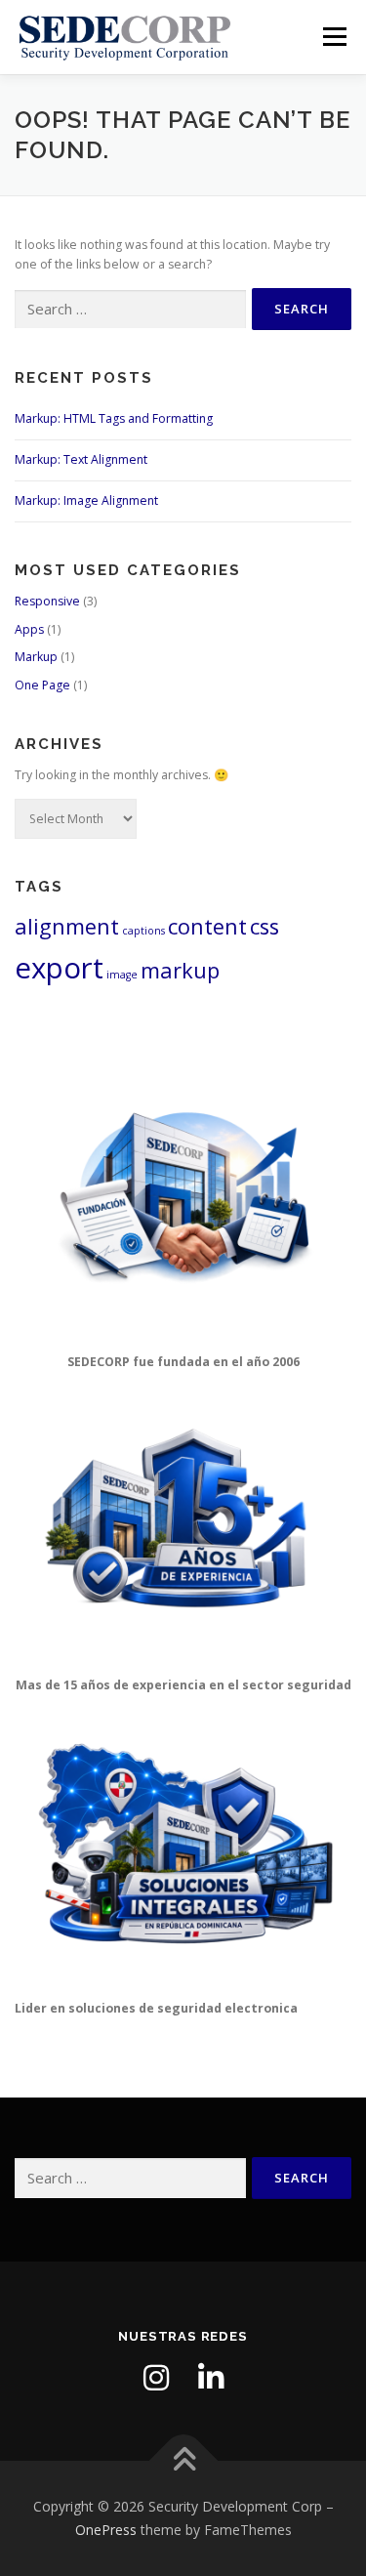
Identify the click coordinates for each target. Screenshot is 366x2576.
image (122, 975)
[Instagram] (156, 2378)
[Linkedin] (211, 2378)
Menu (333, 37)
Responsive (47, 601)
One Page (42, 685)
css (264, 926)
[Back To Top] (183, 2461)
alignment (67, 926)
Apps (29, 629)
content (207, 926)
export (59, 968)
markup (180, 970)
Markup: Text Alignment (81, 459)
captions (143, 931)
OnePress (106, 2530)
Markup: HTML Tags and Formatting (114, 418)
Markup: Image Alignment (86, 500)
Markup (36, 657)
